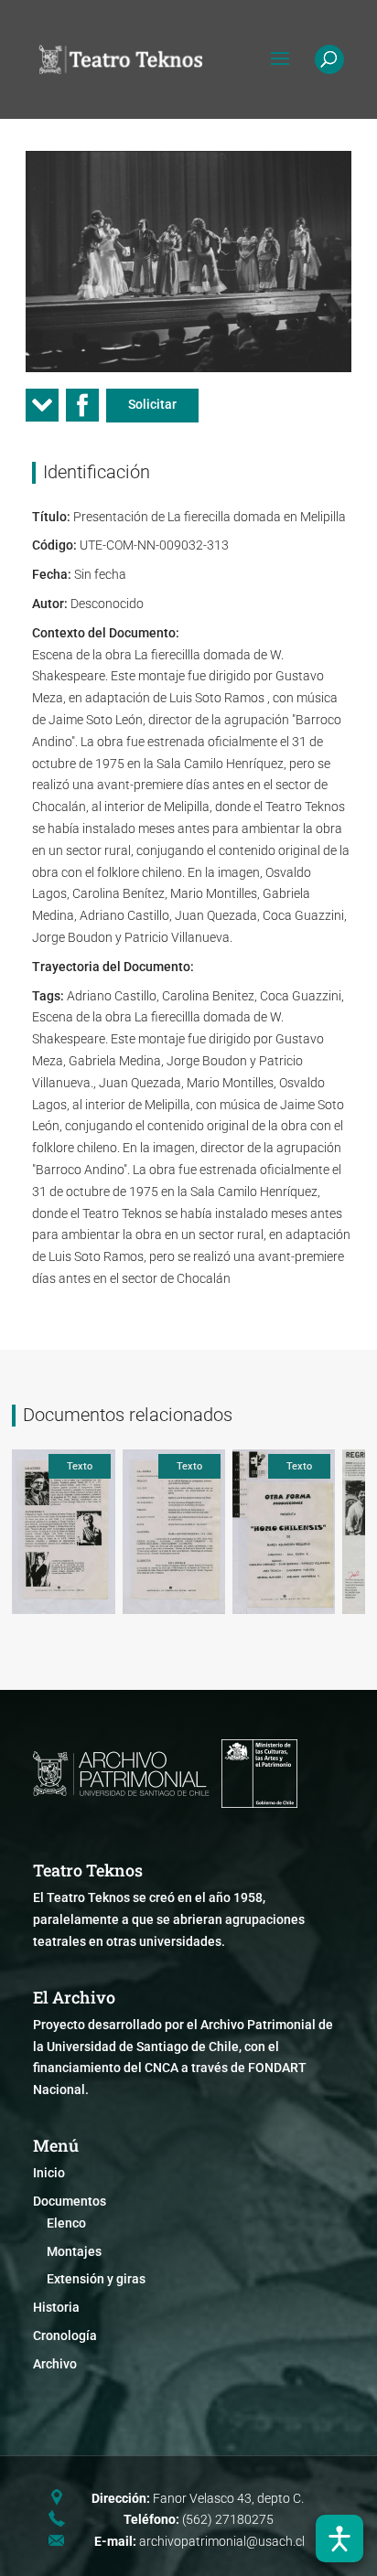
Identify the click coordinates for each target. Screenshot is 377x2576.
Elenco (66, 2223)
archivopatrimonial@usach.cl (222, 2541)
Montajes (74, 2251)
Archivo (55, 2364)
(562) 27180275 (228, 2519)
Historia (56, 2307)
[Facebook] (82, 411)
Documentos (70, 2201)
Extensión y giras (96, 2279)
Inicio (49, 2173)
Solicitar (152, 404)
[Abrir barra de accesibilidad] (339, 2539)
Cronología (65, 2336)
